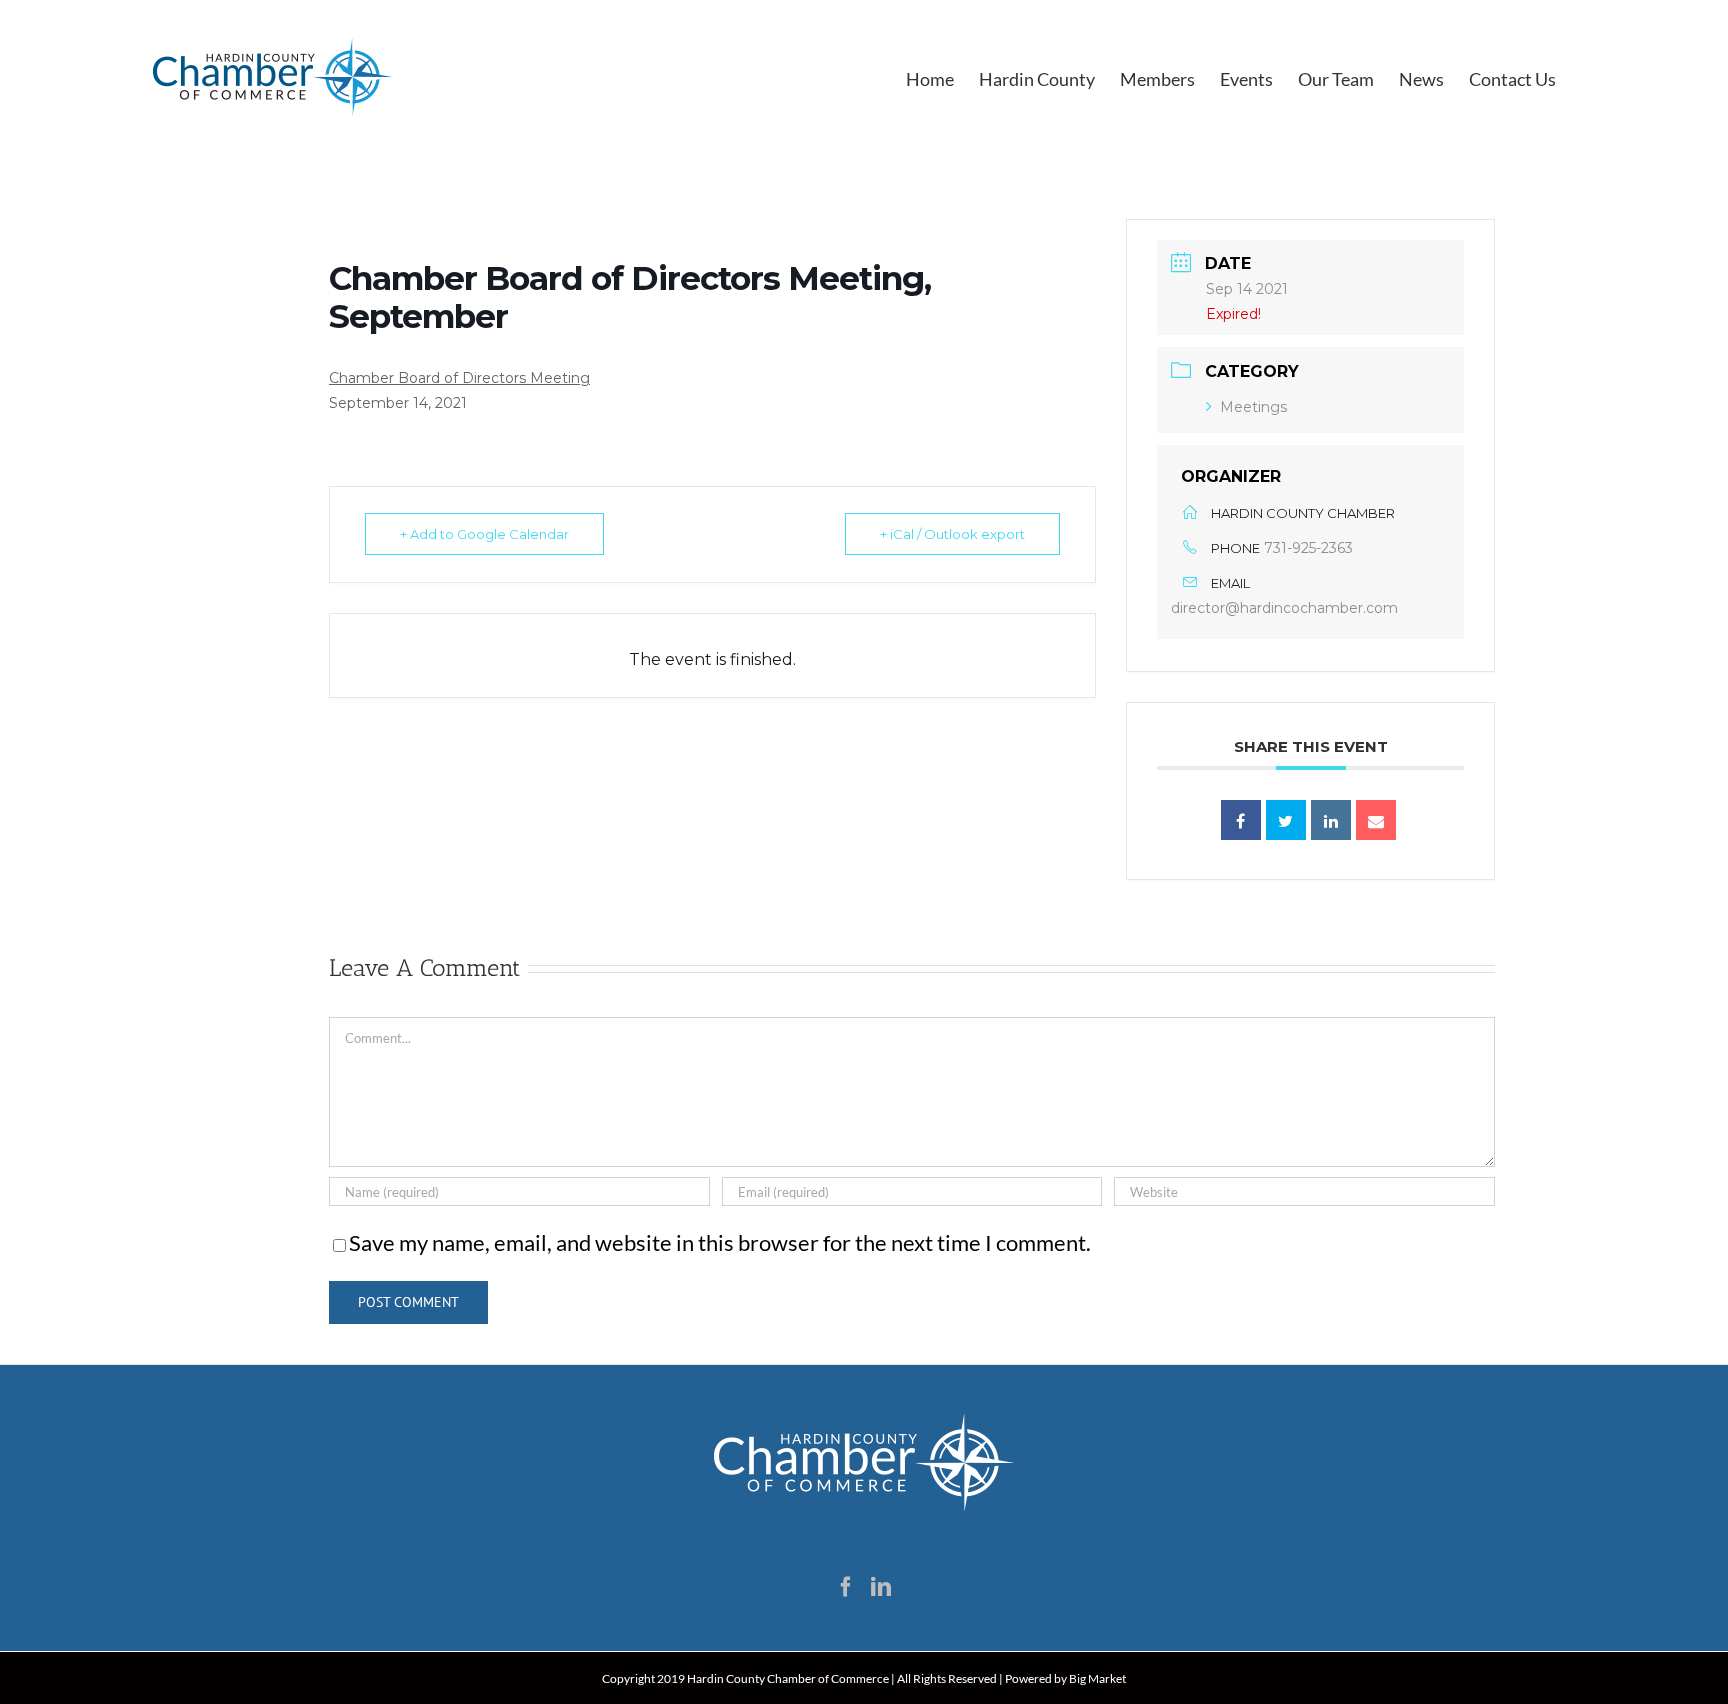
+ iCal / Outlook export (952, 534)
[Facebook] (846, 1587)
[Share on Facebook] (1241, 820)
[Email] (1376, 820)
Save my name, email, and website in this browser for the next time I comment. (720, 1242)
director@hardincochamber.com (1284, 608)
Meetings (1253, 407)
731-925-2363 (1308, 548)
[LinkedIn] (881, 1587)
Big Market (1097, 1678)
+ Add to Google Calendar (484, 534)
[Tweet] (1286, 820)
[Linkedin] (1331, 820)
